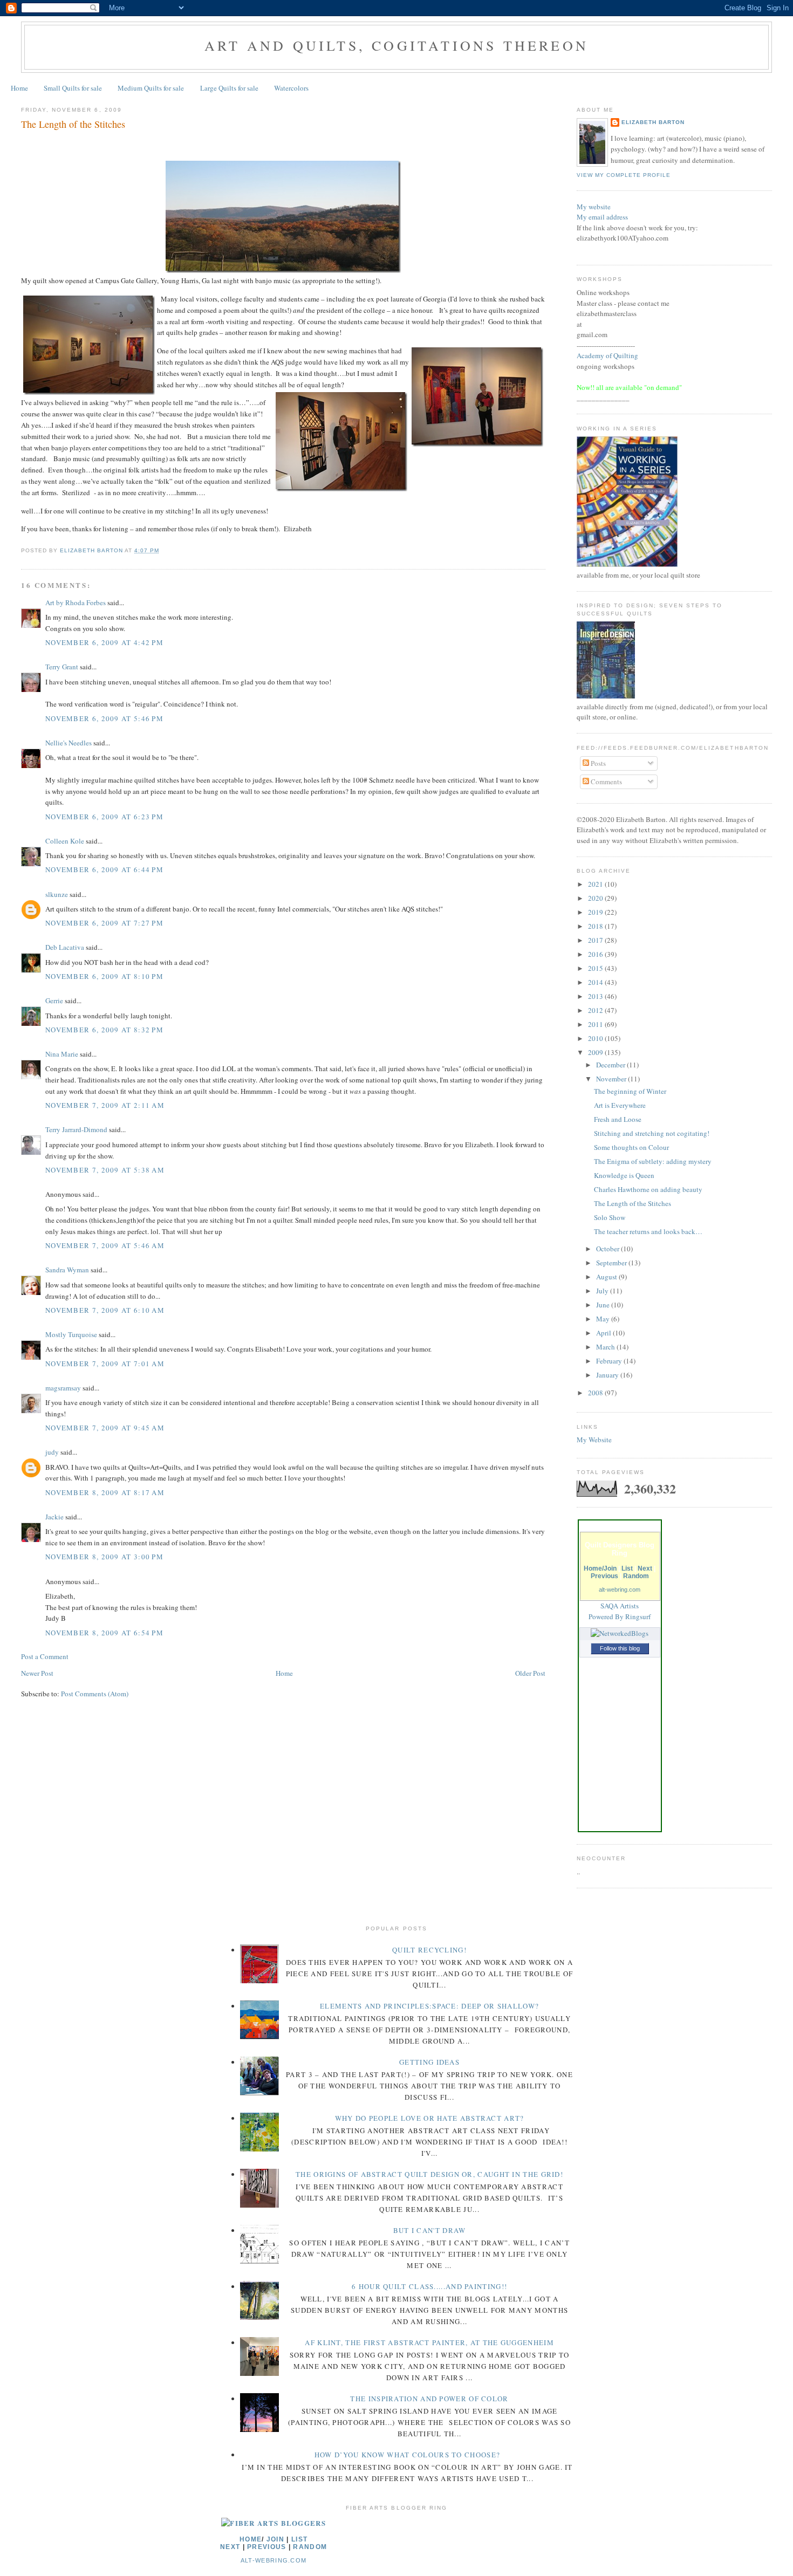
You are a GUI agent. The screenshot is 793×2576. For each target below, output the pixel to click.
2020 (596, 898)
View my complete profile (624, 175)
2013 (596, 996)
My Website (594, 1440)
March (606, 1347)
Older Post (530, 1673)
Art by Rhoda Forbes (76, 602)
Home (19, 88)
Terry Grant (62, 667)
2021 (596, 884)
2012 (596, 1010)
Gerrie (54, 1001)
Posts (597, 763)
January (608, 1375)
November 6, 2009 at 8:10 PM (104, 976)
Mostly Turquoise (71, 1334)
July (603, 1291)
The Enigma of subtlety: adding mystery (653, 1161)
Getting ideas (429, 2062)
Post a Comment (45, 1656)
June (604, 1305)
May (604, 1319)
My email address (602, 217)
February (610, 1361)
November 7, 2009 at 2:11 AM (105, 1105)
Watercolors (291, 88)
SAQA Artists (620, 1606)
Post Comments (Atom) (95, 1694)
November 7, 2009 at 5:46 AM (105, 1245)
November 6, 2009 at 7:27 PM (104, 923)
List (627, 1568)
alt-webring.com (620, 1590)
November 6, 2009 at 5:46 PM (104, 718)
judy (52, 1452)
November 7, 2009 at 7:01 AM (105, 1364)
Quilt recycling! (429, 1950)
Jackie (54, 1517)
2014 (596, 982)
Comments (606, 782)
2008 (596, 1393)
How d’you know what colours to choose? (407, 2455)
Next (645, 1568)
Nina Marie (62, 1054)
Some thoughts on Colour (631, 1147)
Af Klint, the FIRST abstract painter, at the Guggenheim (429, 2342)
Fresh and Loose (618, 1119)
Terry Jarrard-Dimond (76, 1129)
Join (275, 2539)
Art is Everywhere (620, 1105)
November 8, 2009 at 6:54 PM (104, 1633)
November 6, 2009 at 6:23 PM (104, 817)
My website (594, 207)
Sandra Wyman (67, 1270)
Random (636, 1576)
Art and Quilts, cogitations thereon (396, 45)
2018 (596, 926)
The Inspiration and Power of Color (429, 2399)
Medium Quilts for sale (151, 88)
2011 (596, 1024)
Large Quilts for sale (229, 88)
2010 (596, 1038)
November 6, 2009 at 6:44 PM (104, 869)
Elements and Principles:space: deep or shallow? (429, 2006)
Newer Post (37, 1673)
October (609, 1249)
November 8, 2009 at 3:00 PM (104, 1557)
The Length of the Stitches (633, 1203)
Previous (604, 1576)
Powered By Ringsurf (620, 1616)
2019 (596, 912)
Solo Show (610, 1217)
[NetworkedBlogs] (620, 1633)
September (612, 1263)
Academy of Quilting (607, 355)
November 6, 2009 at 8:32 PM (104, 1030)
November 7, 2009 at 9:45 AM (105, 1428)
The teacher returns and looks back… (648, 1231)
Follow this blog (620, 1648)
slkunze (57, 894)
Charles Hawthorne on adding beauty (648, 1189)
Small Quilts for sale (73, 88)
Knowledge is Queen (624, 1175)
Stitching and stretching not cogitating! (652, 1133)
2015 (596, 968)
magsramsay (63, 1388)
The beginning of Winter (630, 1091)
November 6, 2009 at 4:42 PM (104, 642)
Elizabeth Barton (653, 122)
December (611, 1065)
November (612, 1079)
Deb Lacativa (65, 947)
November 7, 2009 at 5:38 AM (105, 1170)
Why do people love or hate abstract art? (430, 2118)
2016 (596, 954)
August (607, 1277)
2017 (596, 940)
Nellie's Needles (69, 743)
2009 (596, 1052)
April (604, 1333)
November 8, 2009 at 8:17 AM (105, 1492)
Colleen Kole (65, 841)
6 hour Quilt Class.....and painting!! (429, 2286)
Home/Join (600, 1568)
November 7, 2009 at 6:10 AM (105, 1310)
